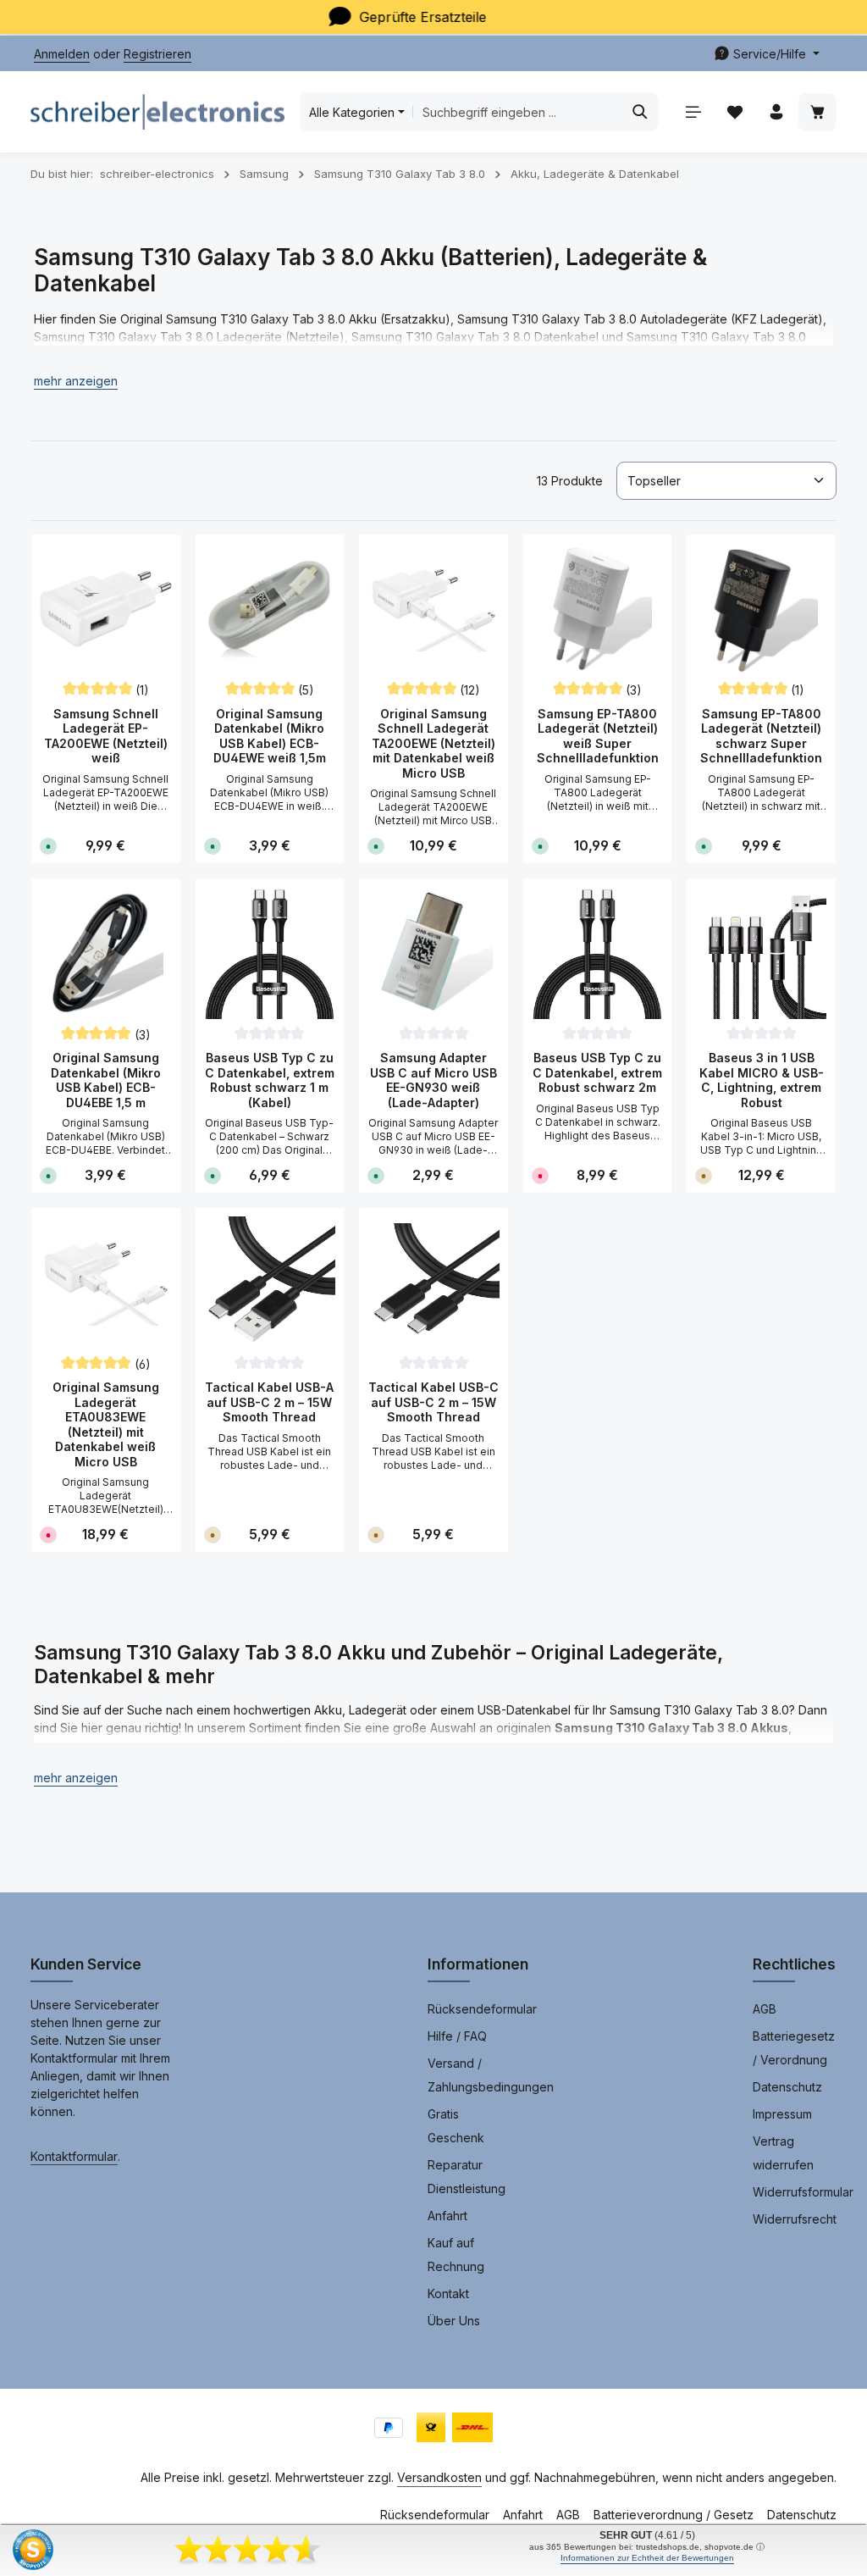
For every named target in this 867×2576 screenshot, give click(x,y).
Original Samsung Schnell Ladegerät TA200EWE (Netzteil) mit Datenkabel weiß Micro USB (433, 743)
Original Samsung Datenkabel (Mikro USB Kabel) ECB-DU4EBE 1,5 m (106, 1080)
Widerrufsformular (803, 2192)
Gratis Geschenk (456, 2126)
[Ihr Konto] (776, 112)
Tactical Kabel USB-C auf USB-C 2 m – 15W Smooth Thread (433, 1402)
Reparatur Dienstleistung (467, 2177)
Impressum (782, 2114)
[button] (76, 381)
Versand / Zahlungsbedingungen (491, 2075)
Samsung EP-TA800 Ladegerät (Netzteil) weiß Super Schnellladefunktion (598, 736)
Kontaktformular (74, 2156)
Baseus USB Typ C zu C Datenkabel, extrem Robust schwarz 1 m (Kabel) (270, 1080)
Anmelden (62, 54)
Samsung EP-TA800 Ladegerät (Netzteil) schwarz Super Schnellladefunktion (761, 736)
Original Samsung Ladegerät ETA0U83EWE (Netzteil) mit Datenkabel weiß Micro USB (106, 1424)
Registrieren (157, 54)
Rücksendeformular (482, 2009)
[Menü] (693, 112)
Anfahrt (447, 2216)
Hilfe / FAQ (457, 2036)
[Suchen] (641, 112)
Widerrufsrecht (795, 2219)
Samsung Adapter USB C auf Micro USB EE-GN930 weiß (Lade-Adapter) (433, 1080)
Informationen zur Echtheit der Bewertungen (647, 2558)
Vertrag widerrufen (783, 2153)
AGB (765, 2009)
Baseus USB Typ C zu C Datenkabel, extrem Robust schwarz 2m (597, 1072)
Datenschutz (787, 2087)
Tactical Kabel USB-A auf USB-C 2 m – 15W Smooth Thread (269, 1402)
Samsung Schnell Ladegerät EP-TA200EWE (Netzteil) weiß (106, 736)
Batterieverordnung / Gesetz (674, 2515)
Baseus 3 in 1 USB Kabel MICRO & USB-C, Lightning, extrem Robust (762, 1080)
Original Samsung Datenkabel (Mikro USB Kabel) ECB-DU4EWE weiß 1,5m (270, 736)
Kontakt (448, 2293)
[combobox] (518, 112)
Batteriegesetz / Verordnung (794, 2048)
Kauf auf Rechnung (456, 2255)
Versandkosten (439, 2477)
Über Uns (454, 2321)
